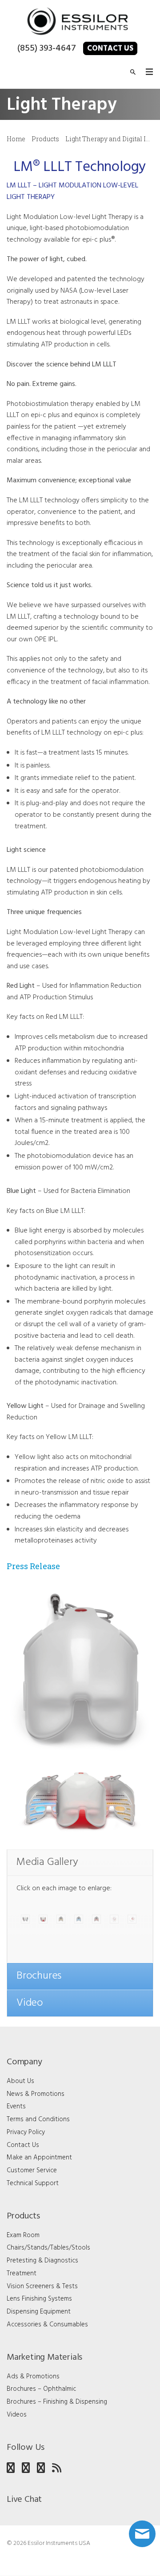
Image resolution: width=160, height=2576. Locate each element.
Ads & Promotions (33, 2377)
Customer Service (32, 2171)
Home (16, 139)
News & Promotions (36, 2094)
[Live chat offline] (142, 2534)
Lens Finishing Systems (39, 2299)
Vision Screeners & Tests (42, 2286)
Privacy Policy (26, 2132)
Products (45, 139)
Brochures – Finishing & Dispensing (57, 2402)
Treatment (22, 2274)
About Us (20, 2081)
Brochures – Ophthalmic (41, 2389)
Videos (17, 2415)
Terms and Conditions (38, 2119)
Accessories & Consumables (47, 2325)
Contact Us (110, 49)
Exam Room (23, 2235)
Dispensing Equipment (39, 2312)
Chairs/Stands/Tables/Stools (48, 2248)
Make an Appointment (39, 2158)
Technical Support (33, 2183)
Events (16, 2107)
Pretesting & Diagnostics (42, 2261)
